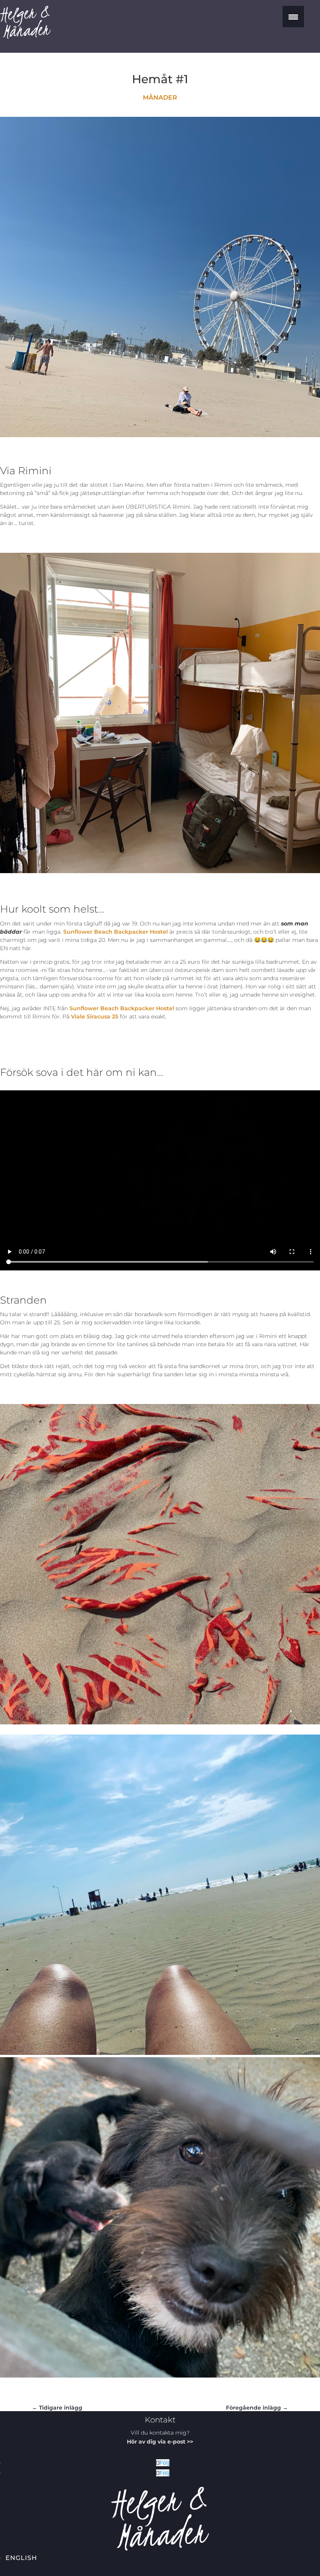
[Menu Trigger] (293, 17)
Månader (160, 97)
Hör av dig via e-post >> (160, 2442)
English (21, 2558)
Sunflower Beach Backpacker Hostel (116, 932)
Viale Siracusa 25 (95, 1016)
